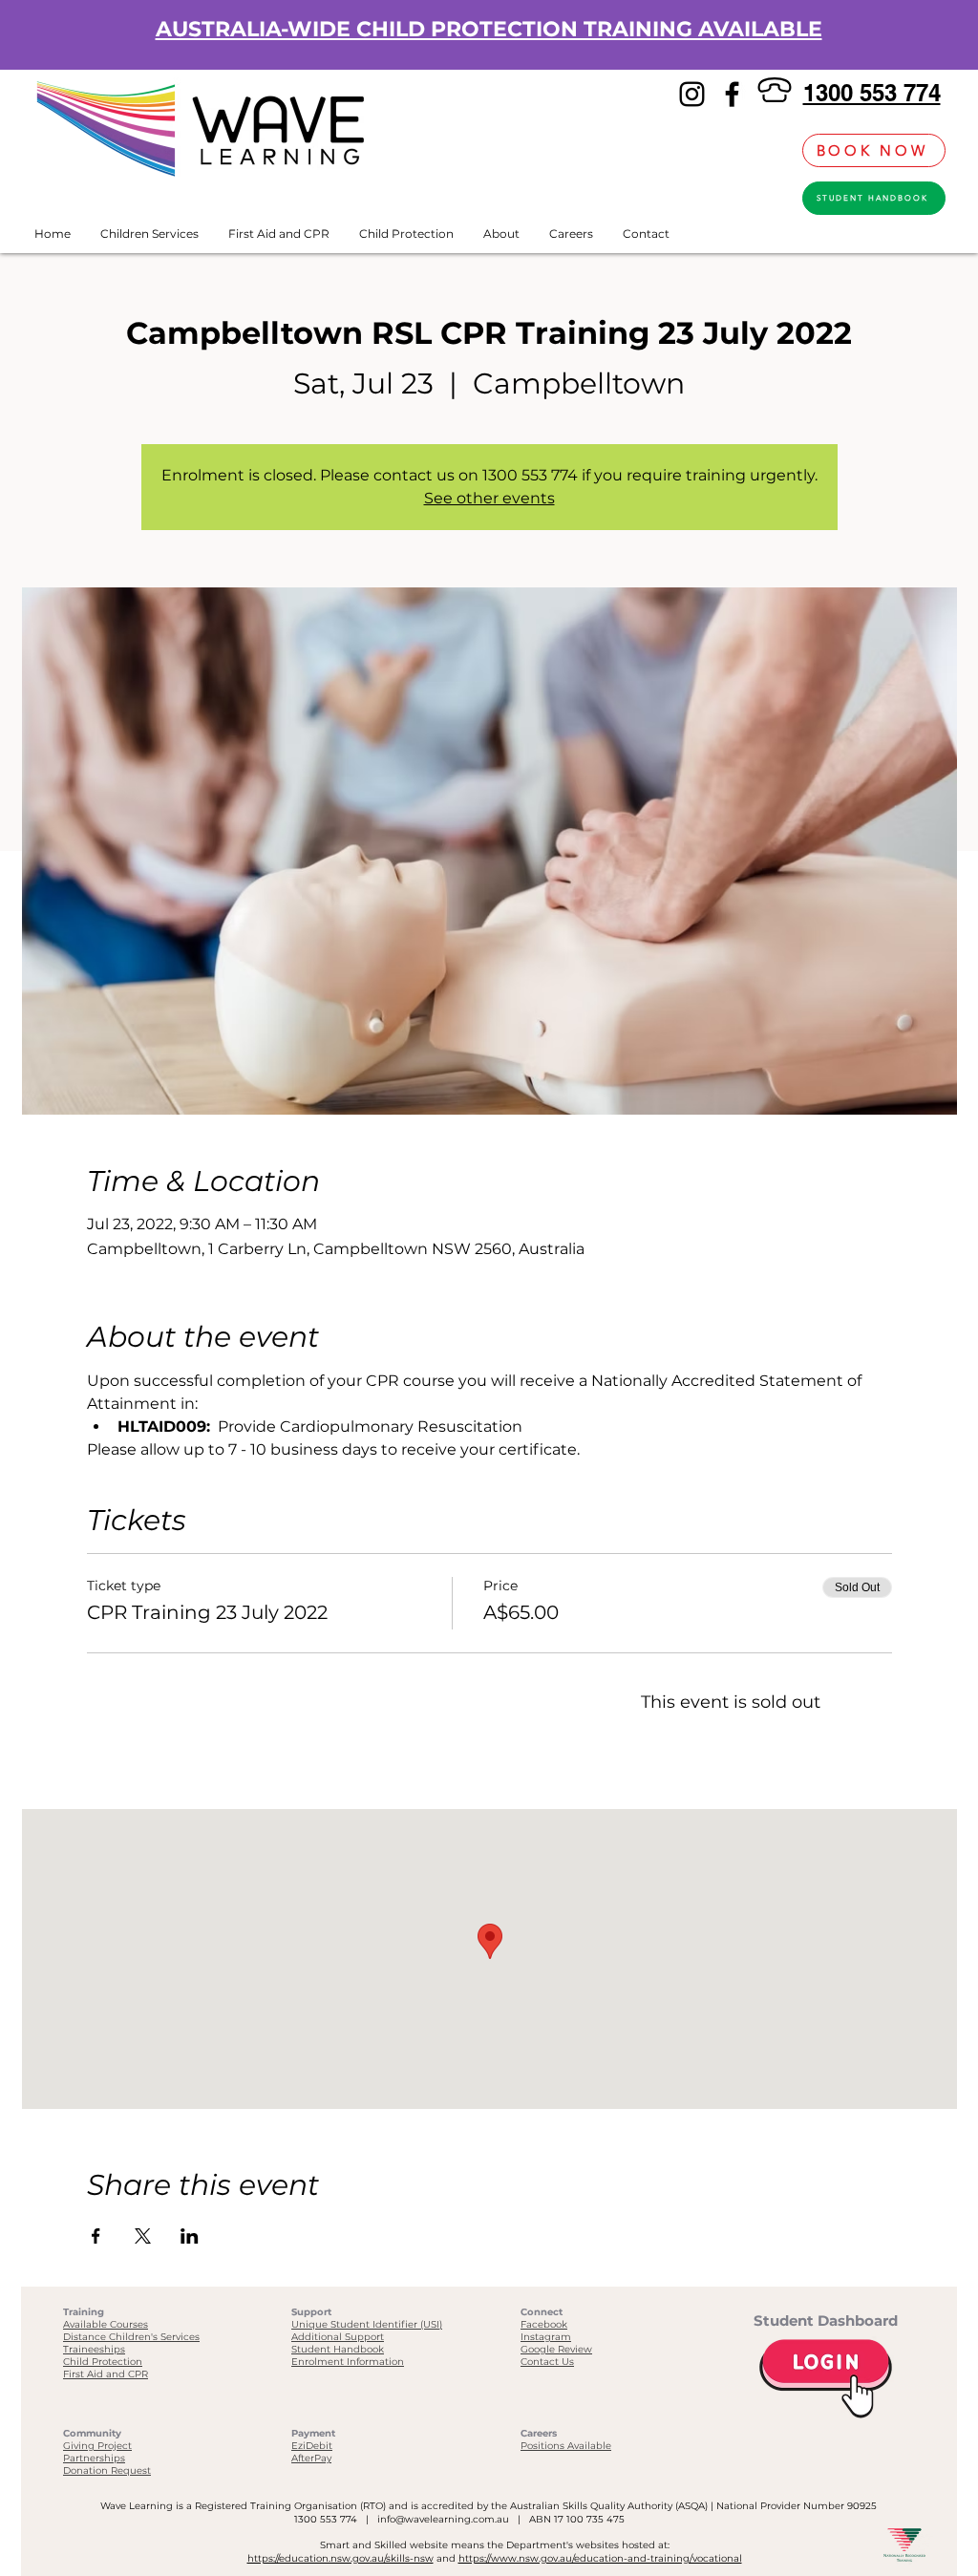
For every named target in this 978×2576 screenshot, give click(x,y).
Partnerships (94, 2458)
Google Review (556, 2349)
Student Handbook (338, 2349)
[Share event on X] (143, 2236)
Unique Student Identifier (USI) (367, 2324)
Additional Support (338, 2337)
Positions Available (566, 2446)
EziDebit (312, 2446)
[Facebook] (732, 94)
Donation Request (107, 2470)
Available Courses (106, 2324)
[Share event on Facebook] (96, 2236)
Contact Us (547, 2362)
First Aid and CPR (106, 2374)
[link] (777, 150)
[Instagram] (692, 94)
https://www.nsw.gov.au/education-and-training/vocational (600, 2558)
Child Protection (103, 2362)
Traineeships (94, 2349)
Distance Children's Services (131, 2337)
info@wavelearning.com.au (443, 2519)
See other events (489, 498)
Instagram (546, 2337)
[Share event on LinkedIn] (190, 2236)
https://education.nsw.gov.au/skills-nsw (340, 2558)
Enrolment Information (348, 2362)
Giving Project (97, 2446)
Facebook (544, 2324)
